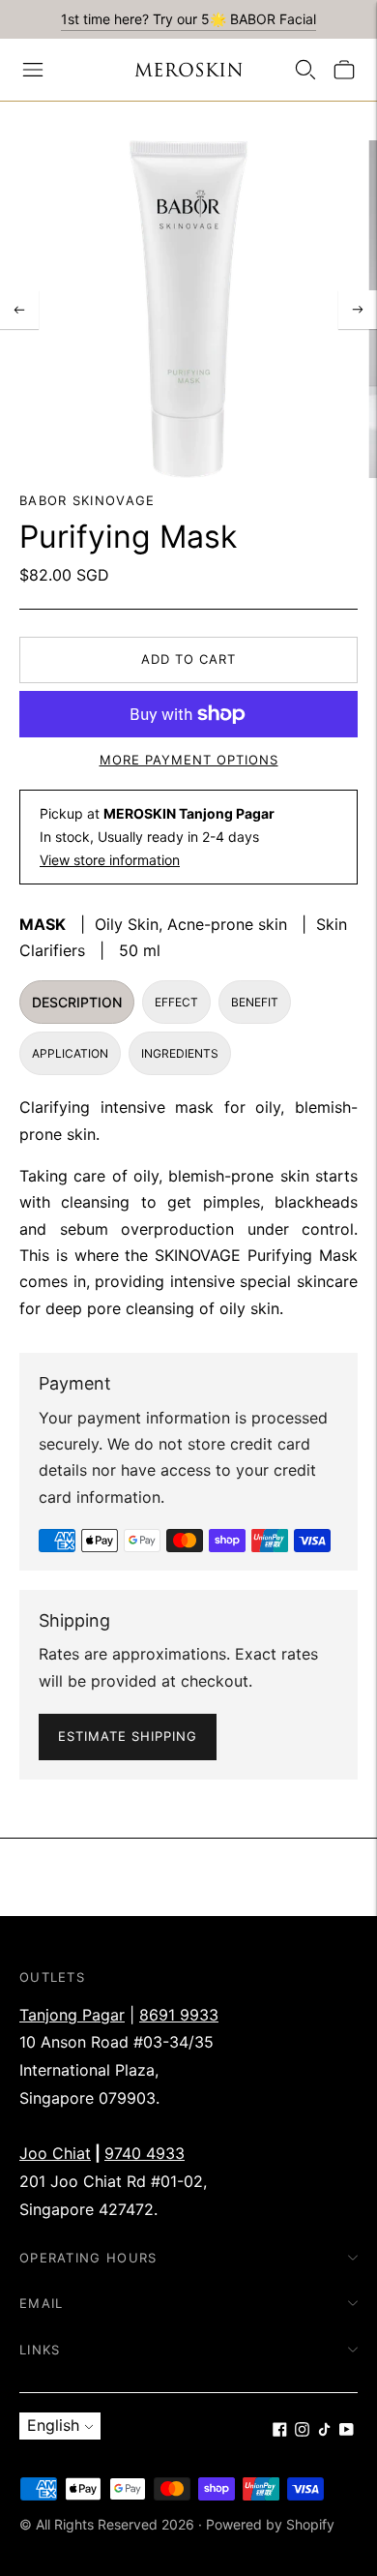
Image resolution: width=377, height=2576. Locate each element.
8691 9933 (179, 2015)
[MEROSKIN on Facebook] (280, 2431)
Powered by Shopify (270, 2524)
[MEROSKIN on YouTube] (347, 2431)
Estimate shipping (128, 1736)
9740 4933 (145, 2153)
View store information (110, 860)
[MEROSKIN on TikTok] (324, 2431)
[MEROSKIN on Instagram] (302, 2431)
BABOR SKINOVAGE (87, 500)
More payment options (189, 760)
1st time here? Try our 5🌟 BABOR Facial (188, 19)
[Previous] (19, 310)
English (53, 2425)
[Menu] (33, 70)
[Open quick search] (305, 70)
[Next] (358, 310)
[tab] (77, 1002)
